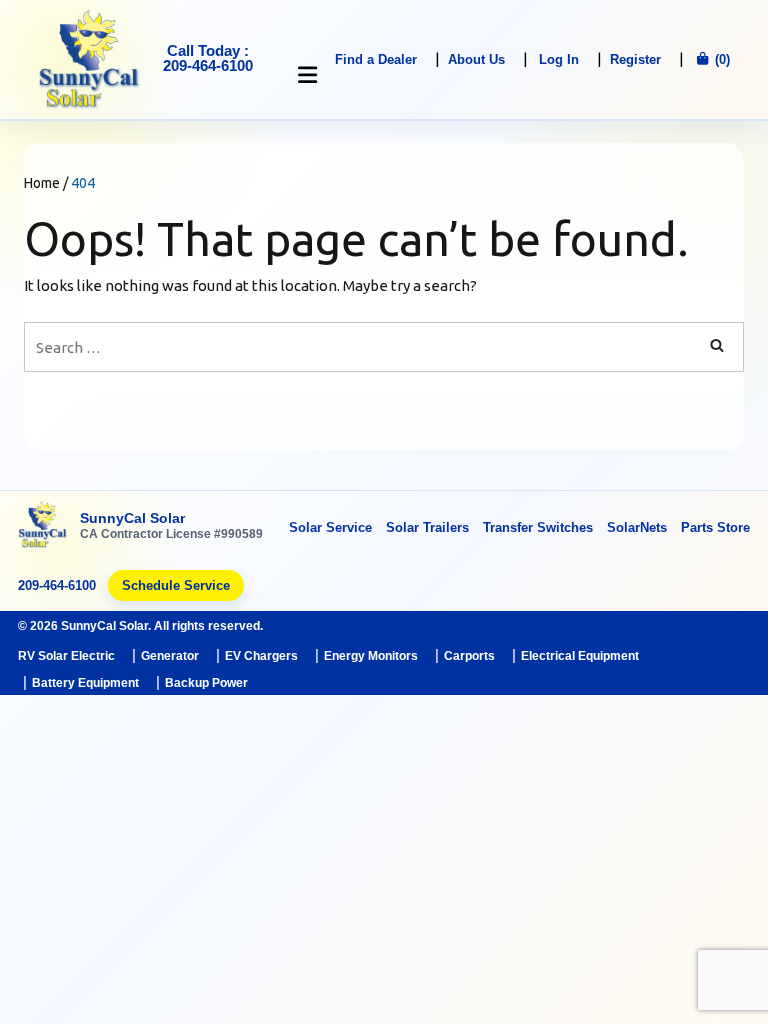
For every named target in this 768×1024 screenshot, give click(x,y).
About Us (476, 59)
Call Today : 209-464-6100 (208, 58)
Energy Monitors (371, 656)
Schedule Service (176, 585)
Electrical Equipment (580, 656)
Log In (559, 59)
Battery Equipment (85, 683)
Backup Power (206, 683)
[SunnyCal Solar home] (43, 526)
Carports (469, 656)
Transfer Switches (538, 527)
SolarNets (637, 527)
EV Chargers (261, 656)
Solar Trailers (427, 527)
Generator (170, 656)
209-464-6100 (57, 585)
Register (635, 59)
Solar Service (330, 527)
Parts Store (715, 527)
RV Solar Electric (66, 656)
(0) (720, 59)
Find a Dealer (376, 59)
